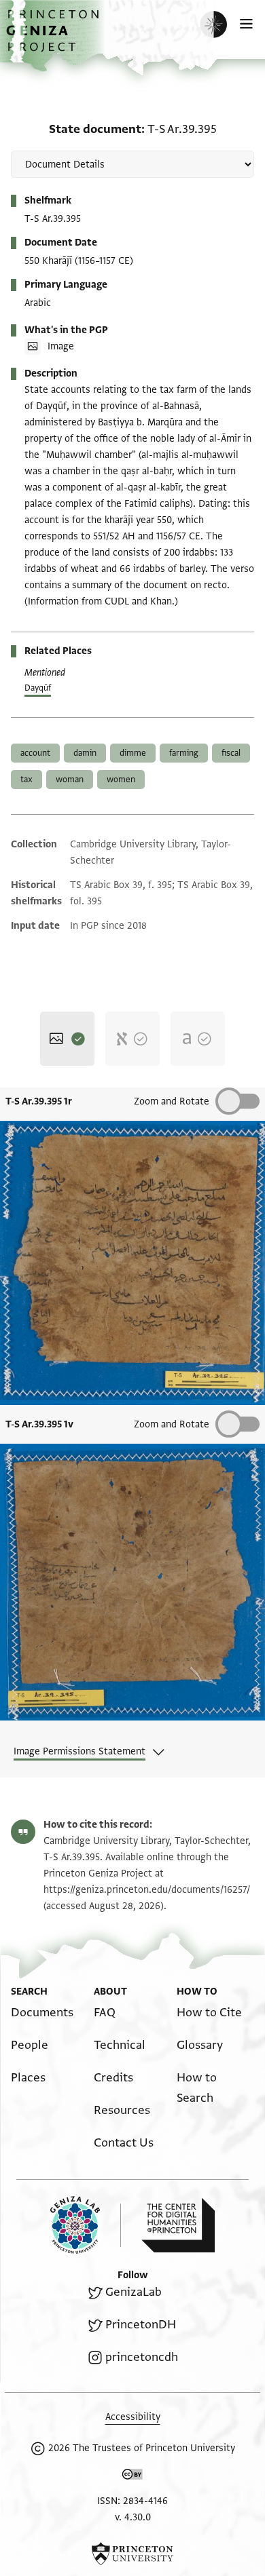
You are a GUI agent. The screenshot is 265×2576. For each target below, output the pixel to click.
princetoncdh (142, 2357)
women (121, 780)
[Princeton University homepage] (132, 2554)
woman (70, 780)
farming (184, 753)
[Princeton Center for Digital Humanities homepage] (178, 2225)
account (35, 753)
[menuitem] (42, 2013)
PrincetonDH (141, 2325)
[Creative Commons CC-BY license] (132, 2477)
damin (85, 753)
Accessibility (133, 2417)
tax (26, 780)
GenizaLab (134, 2292)
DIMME (133, 753)
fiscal (231, 753)
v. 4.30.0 (133, 2517)
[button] (54, 38)
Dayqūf (38, 688)
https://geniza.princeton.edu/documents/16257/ (147, 1890)
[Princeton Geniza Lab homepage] (86, 2225)
